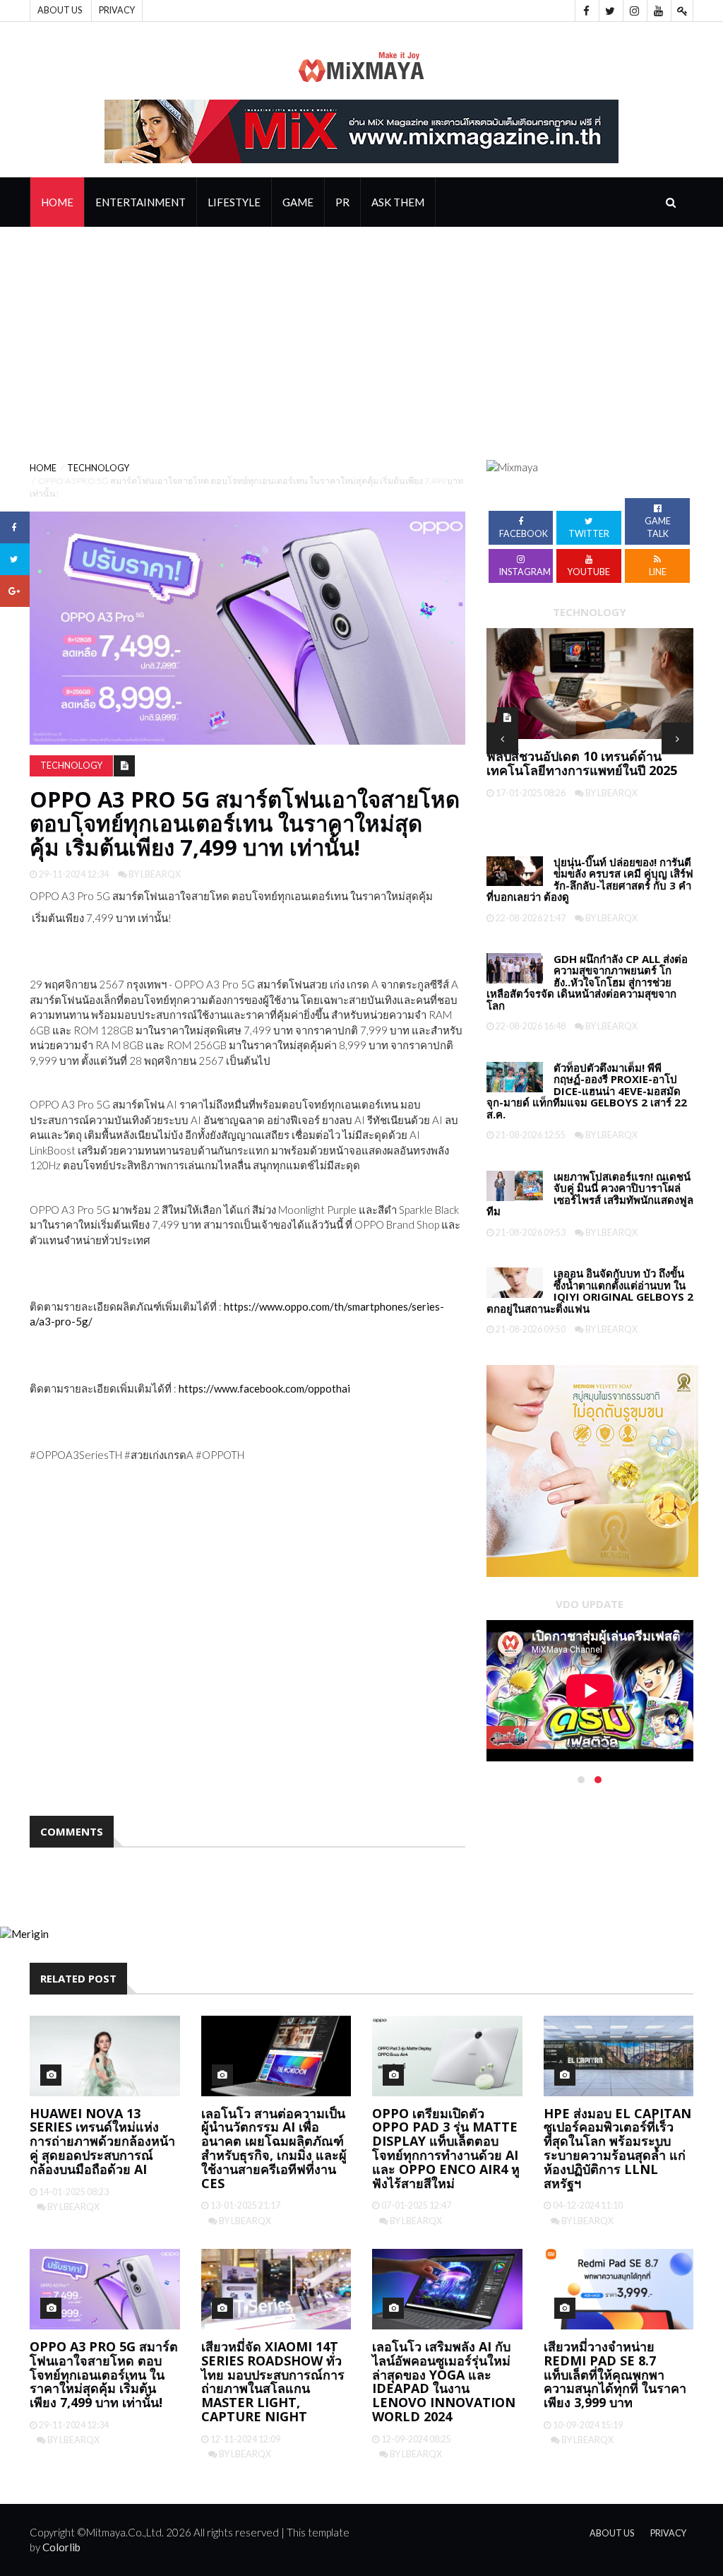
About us (60, 10)
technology (98, 468)
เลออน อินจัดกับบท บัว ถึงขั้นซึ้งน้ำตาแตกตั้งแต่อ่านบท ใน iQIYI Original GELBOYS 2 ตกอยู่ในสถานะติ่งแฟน (590, 1291)
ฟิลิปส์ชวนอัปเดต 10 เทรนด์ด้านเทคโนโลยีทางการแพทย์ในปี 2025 (582, 763)
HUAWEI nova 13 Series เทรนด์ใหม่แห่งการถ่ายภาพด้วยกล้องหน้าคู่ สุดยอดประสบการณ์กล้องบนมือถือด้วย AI (102, 2141)
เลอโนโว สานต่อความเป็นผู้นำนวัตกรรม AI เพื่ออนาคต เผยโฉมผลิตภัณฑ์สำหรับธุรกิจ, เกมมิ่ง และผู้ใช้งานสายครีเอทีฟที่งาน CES (274, 2148)
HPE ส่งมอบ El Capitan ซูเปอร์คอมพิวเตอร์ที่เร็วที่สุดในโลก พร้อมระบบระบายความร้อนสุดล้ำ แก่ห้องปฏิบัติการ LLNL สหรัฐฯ (617, 2148)
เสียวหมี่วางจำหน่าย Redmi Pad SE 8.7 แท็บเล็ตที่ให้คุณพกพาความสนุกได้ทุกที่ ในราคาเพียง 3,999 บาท (615, 2374)
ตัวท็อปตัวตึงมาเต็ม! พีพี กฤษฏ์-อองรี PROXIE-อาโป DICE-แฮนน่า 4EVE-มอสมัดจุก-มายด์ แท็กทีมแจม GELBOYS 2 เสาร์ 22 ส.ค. (587, 1091)
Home (57, 202)
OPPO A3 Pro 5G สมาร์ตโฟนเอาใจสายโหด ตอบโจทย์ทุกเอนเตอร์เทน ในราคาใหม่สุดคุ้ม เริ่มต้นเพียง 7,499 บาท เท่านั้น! (104, 2374)
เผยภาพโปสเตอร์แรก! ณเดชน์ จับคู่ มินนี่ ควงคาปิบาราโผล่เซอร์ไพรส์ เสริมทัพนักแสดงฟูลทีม (590, 1194)
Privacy (117, 10)
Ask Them (398, 202)
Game (298, 202)
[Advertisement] (361, 333)
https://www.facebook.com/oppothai (264, 1388)
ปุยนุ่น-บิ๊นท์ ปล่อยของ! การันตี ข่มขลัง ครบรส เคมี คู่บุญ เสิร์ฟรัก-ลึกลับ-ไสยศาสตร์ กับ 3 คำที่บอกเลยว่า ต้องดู (590, 880)
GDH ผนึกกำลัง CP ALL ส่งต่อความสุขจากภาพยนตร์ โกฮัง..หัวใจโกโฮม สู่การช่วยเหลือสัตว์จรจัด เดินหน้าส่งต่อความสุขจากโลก (587, 982)
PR (342, 202)
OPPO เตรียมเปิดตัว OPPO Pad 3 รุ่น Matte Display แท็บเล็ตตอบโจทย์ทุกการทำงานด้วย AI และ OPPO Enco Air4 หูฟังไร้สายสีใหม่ (446, 2148)
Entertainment (141, 202)
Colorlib (61, 2547)
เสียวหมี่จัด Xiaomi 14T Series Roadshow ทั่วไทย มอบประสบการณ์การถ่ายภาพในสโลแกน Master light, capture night (273, 2381)
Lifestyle (234, 202)
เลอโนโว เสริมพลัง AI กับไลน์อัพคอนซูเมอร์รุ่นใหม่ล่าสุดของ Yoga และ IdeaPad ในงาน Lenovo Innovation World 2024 (444, 2381)
